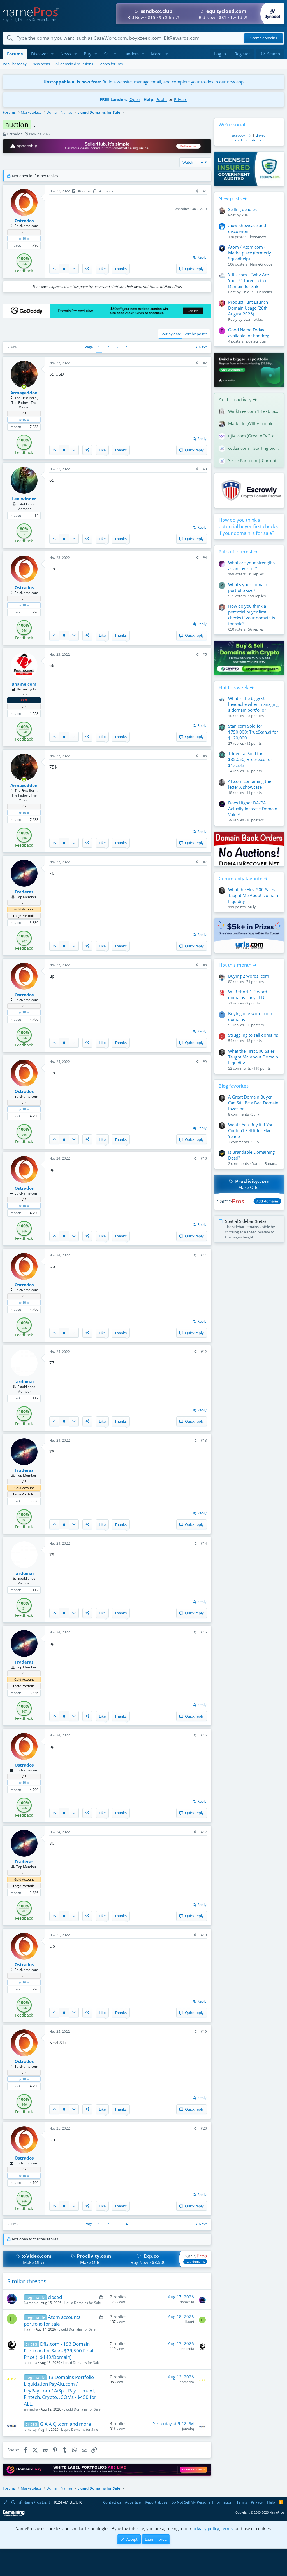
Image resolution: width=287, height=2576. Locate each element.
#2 (205, 363)
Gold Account (24, 909)
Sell (107, 54)
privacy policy (206, 2528)
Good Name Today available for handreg (249, 333)
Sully (252, 907)
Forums (15, 54)
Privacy (257, 2502)
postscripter (256, 341)
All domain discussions (74, 64)
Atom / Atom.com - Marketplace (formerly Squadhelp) (250, 253)
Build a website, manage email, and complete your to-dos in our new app (143, 82)
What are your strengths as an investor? (251, 565)
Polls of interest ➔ (238, 552)
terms (227, 2528)
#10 (204, 1158)
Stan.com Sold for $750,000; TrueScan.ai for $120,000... (253, 732)
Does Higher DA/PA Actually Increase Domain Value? (253, 809)
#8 (205, 965)
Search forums (111, 64)
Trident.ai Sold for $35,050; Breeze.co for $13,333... (250, 759)
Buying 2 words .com (249, 976)
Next (203, 347)
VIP (24, 232)
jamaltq (30, 2429)
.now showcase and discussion (247, 228)
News (66, 54)
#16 (204, 1735)
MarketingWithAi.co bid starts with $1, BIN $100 (254, 423)
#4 (205, 558)
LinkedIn (262, 135)
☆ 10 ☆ (24, 238)
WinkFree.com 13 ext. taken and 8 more (254, 411)
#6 (205, 756)
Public (161, 99)
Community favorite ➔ (243, 878)
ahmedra (31, 2409)
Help (271, 2502)
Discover (40, 54)
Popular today (15, 64)
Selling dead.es (242, 209)
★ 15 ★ (24, 420)
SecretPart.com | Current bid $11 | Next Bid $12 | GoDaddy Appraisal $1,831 (254, 460)
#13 (204, 1440)
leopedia (31, 2363)
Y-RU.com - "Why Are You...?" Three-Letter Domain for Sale (248, 280)
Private (180, 99)
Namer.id (31, 2303)
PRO (24, 700)
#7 (205, 862)
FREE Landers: (114, 99)
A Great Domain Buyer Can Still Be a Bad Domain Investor (253, 1103)
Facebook (238, 135)
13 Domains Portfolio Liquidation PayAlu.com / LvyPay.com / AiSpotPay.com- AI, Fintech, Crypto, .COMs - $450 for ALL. (60, 2390)
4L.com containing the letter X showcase (250, 784)
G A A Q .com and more (66, 2424)
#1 (205, 191)
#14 (204, 1543)
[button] (52, 54)
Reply (202, 257)
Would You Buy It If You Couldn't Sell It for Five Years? (251, 1130)
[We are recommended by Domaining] (14, 2515)
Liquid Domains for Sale (82, 2303)
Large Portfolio (24, 916)
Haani (28, 2329)
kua (245, 215)
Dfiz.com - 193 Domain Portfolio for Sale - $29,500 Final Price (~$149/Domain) (58, 2351)
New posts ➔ (233, 198)
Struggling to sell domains (253, 1035)
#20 (204, 2128)
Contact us (112, 2502)
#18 (204, 1935)
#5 (205, 654)
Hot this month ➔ (238, 965)
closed (55, 2297)
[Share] (197, 191)
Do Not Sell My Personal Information (202, 2502)
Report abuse (156, 2502)
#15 (204, 1632)
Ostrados (14, 134)
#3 (205, 469)
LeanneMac (253, 319)
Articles (258, 140)
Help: (149, 99)
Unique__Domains (257, 292)
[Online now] (24, 387)
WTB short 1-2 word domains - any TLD (248, 995)
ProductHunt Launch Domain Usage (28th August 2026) (248, 308)
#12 (204, 1352)
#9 (205, 1062)
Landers (131, 54)
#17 (204, 1832)
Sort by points (196, 334)
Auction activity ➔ (238, 399)
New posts (41, 64)
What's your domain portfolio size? (248, 587)
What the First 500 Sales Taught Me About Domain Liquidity (253, 895)
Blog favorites (234, 1086)
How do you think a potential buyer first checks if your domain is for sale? (248, 527)
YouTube (241, 140)
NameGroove (261, 264)
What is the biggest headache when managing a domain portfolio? (253, 704)
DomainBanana (264, 1163)
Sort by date (171, 334)
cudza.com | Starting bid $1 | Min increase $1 (254, 448)
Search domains (264, 38)
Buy (88, 54)
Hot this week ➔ (236, 687)
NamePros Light (36, 2502)
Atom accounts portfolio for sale (52, 2320)
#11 (204, 1255)
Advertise (133, 2502)
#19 (204, 2031)
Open (135, 99)
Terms (242, 2502)
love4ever (258, 237)
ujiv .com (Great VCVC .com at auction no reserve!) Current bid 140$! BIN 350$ (254, 436)
